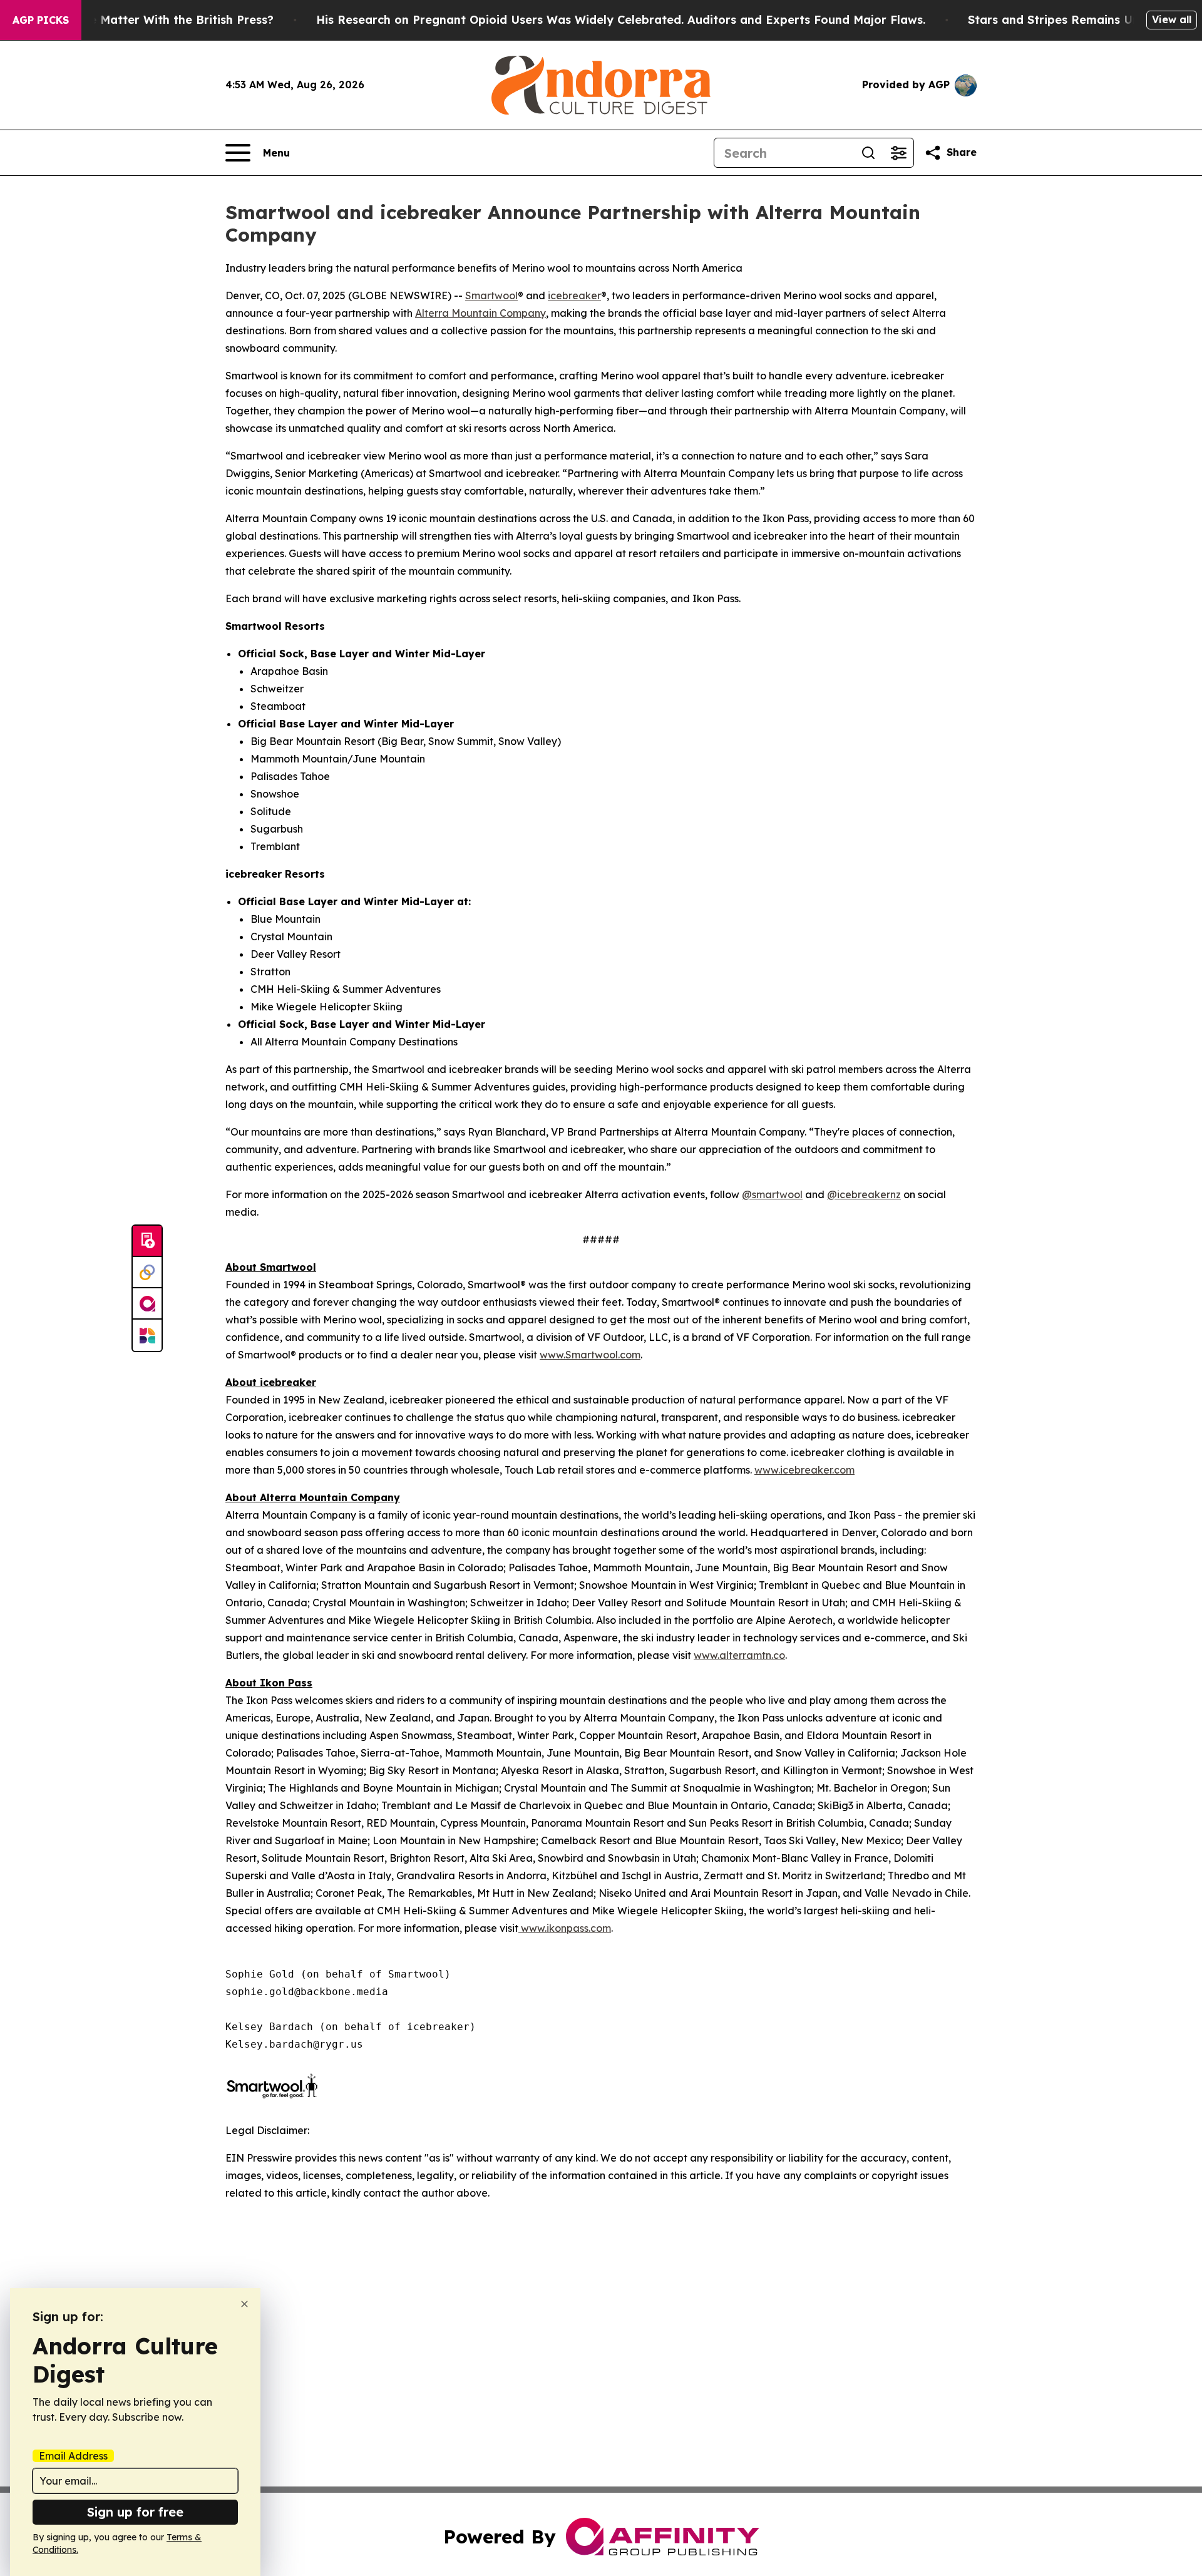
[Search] (868, 153)
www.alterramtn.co (739, 1655)
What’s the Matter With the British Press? (154, 20)
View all (1172, 19)
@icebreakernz (864, 1194)
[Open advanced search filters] (898, 153)
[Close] (244, 2304)
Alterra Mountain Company (480, 313)
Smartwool (491, 295)
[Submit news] (147, 1241)
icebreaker (574, 295)
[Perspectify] (147, 1273)
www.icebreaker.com (804, 1470)
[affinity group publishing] (147, 1304)
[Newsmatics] (147, 1335)
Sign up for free (135, 2512)
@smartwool (772, 1194)
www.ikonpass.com (565, 1928)
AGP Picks (41, 20)
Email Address (73, 2456)
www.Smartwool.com (590, 1355)
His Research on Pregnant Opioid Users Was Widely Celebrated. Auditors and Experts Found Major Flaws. (621, 20)
